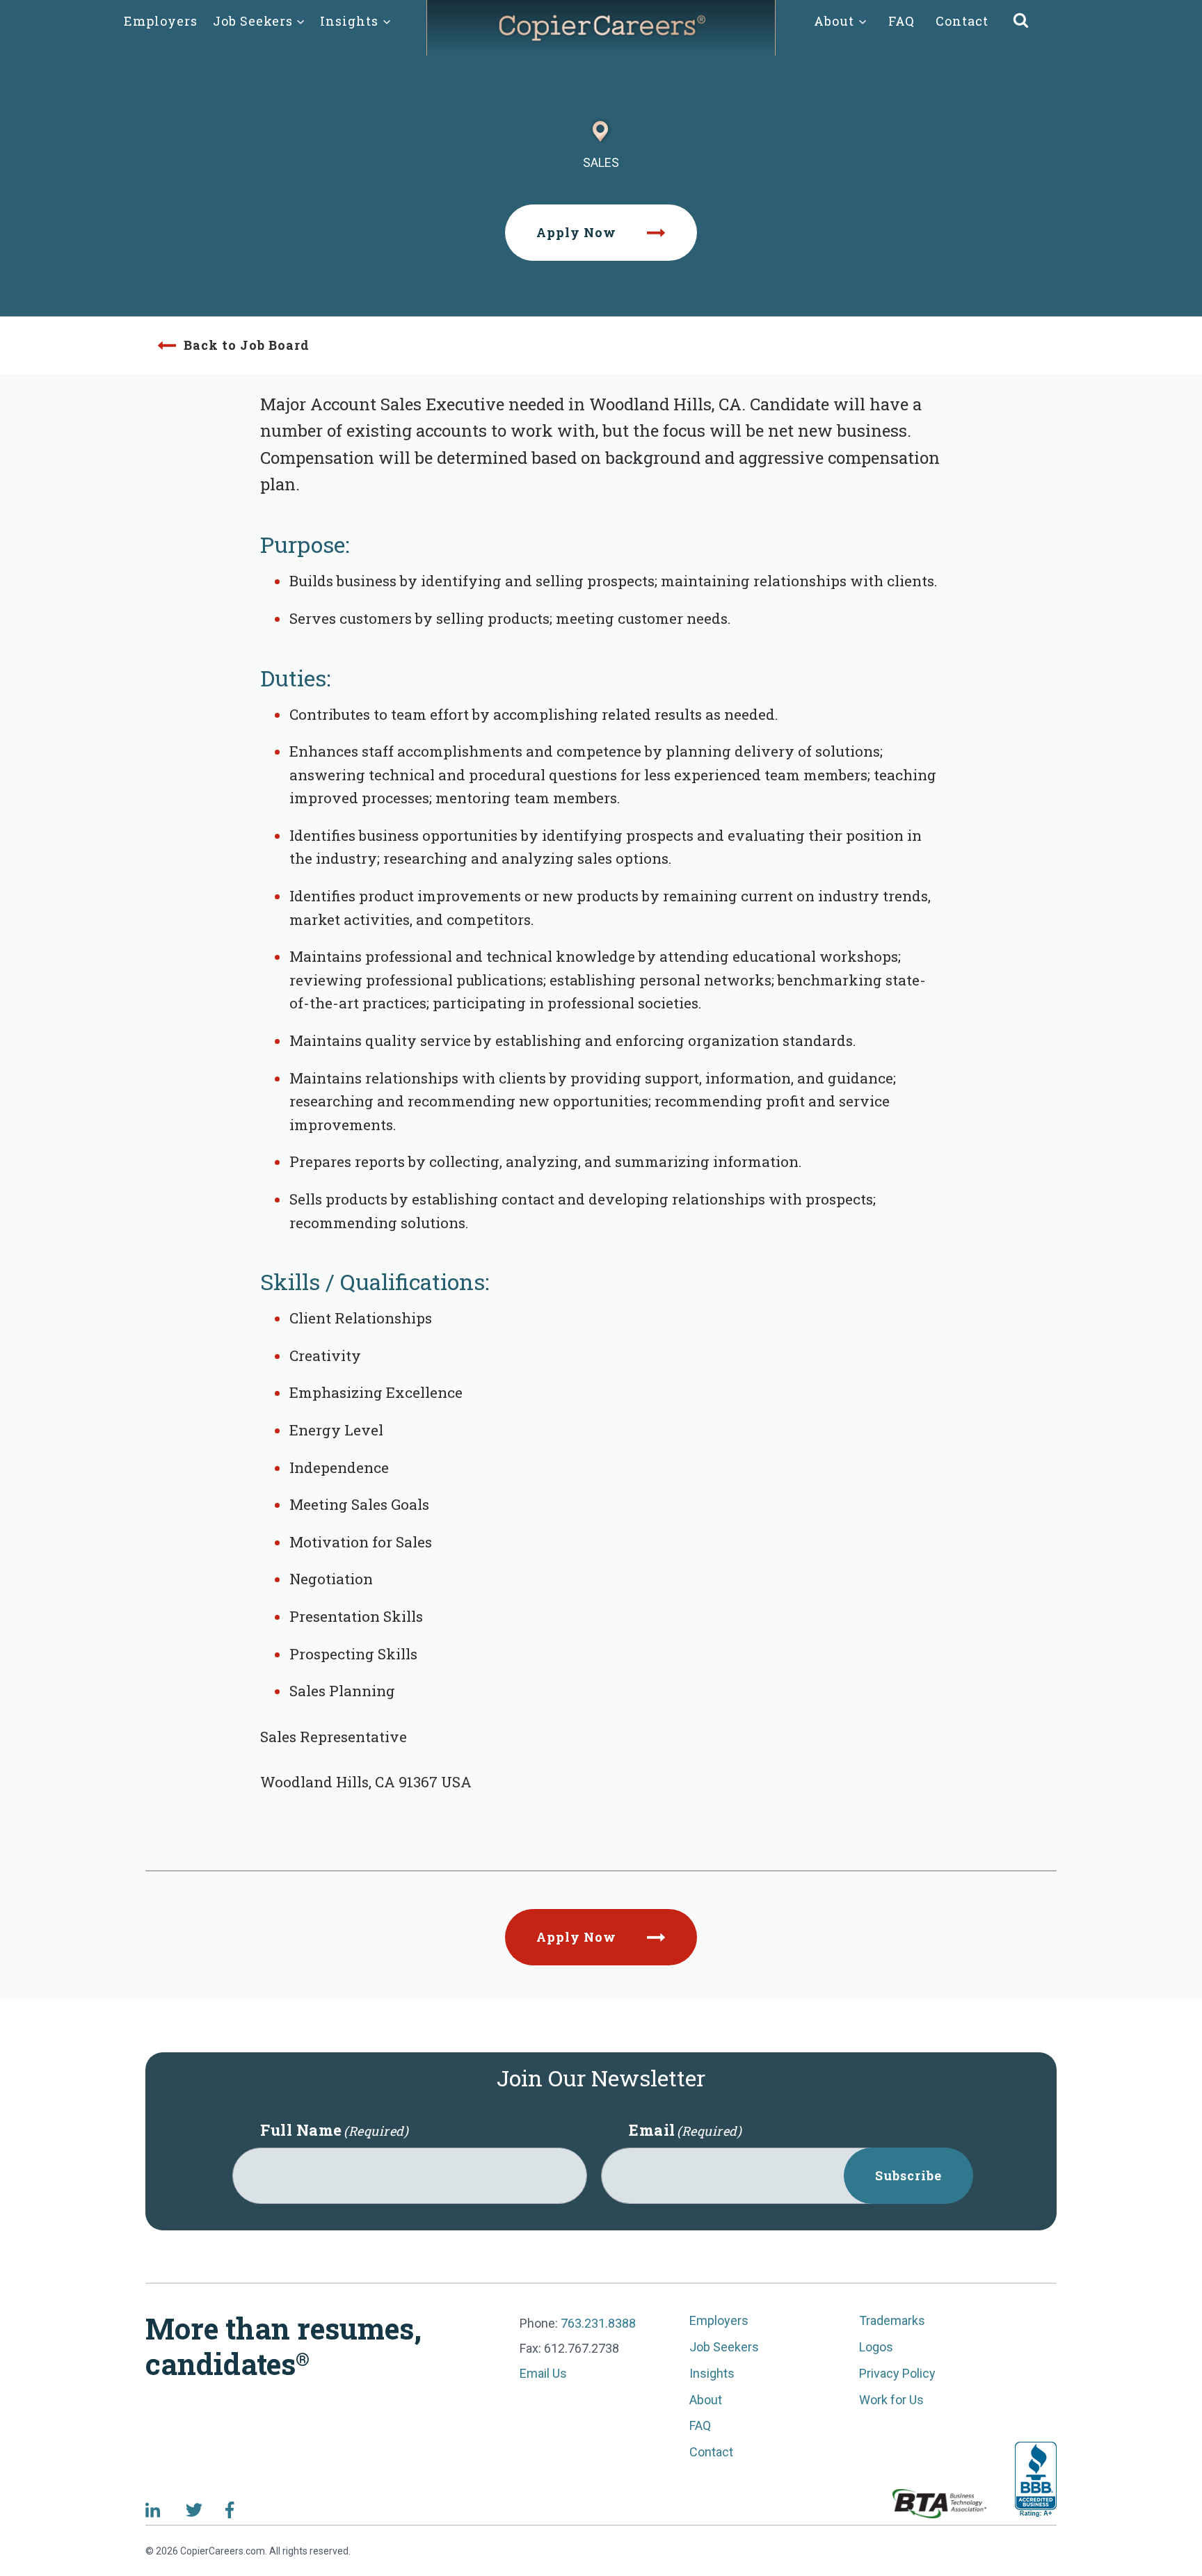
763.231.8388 (598, 2323)
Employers (161, 21)
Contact (962, 21)
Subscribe (908, 2175)
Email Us (543, 2373)
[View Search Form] (1021, 21)
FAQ (901, 21)
